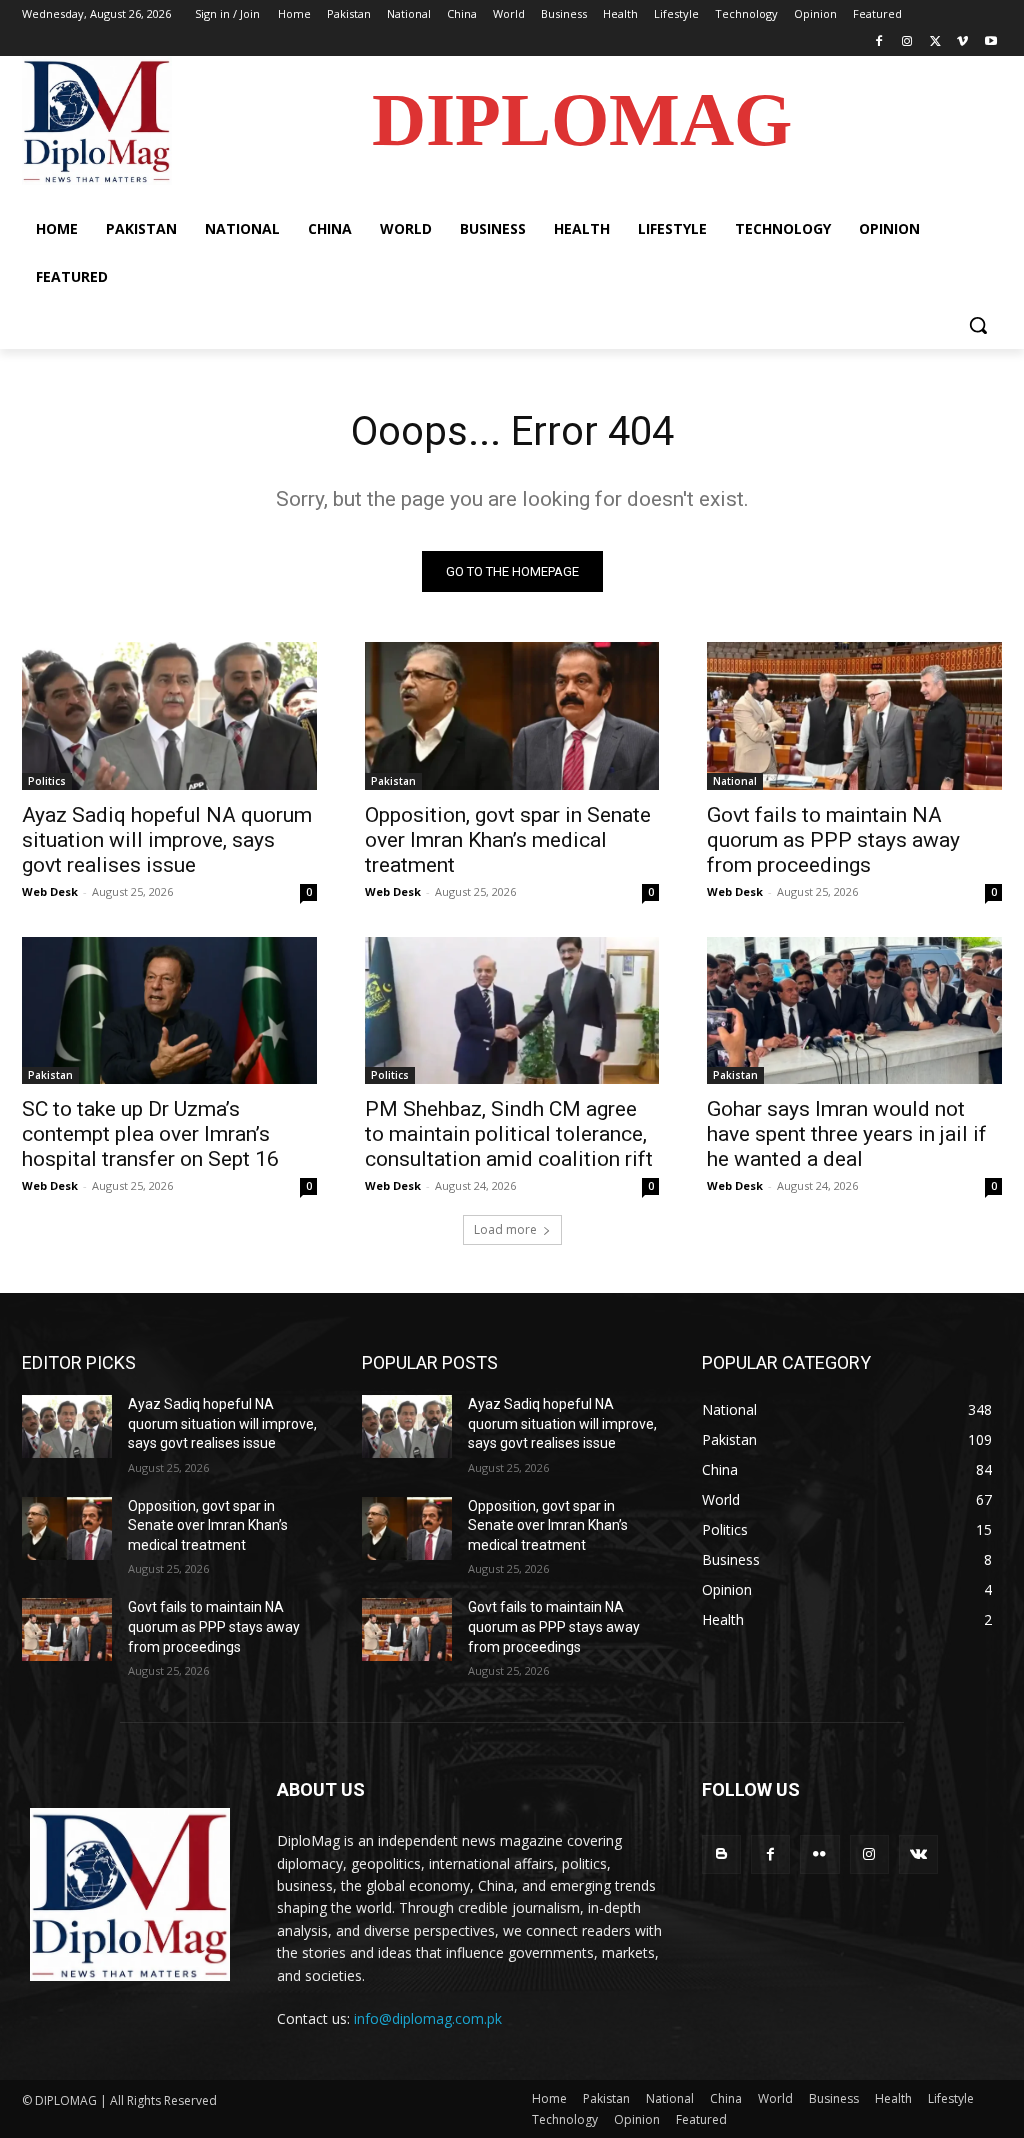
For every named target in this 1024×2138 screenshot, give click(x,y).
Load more (505, 1229)
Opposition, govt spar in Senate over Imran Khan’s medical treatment (508, 840)
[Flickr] (819, 1854)
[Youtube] (990, 42)
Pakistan (393, 781)
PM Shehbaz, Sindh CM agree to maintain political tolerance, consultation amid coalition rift (509, 1134)
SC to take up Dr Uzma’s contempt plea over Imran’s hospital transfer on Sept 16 (150, 1134)
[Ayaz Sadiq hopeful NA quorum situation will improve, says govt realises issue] (169, 715)
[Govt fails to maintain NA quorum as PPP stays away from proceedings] (854, 715)
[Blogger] (721, 1854)
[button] (978, 325)
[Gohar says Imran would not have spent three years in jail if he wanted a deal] (854, 1010)
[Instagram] (907, 42)
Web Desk (50, 891)
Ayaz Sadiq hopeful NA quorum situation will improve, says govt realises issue (167, 840)
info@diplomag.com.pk (428, 2018)
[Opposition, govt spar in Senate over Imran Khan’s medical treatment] (512, 715)
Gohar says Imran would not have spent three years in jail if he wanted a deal (847, 1134)
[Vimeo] (962, 42)
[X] (935, 42)
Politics (47, 781)
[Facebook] (879, 42)
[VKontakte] (918, 1854)
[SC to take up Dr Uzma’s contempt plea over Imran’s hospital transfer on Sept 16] (169, 1010)
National (735, 781)
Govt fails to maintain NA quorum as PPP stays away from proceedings (833, 840)
